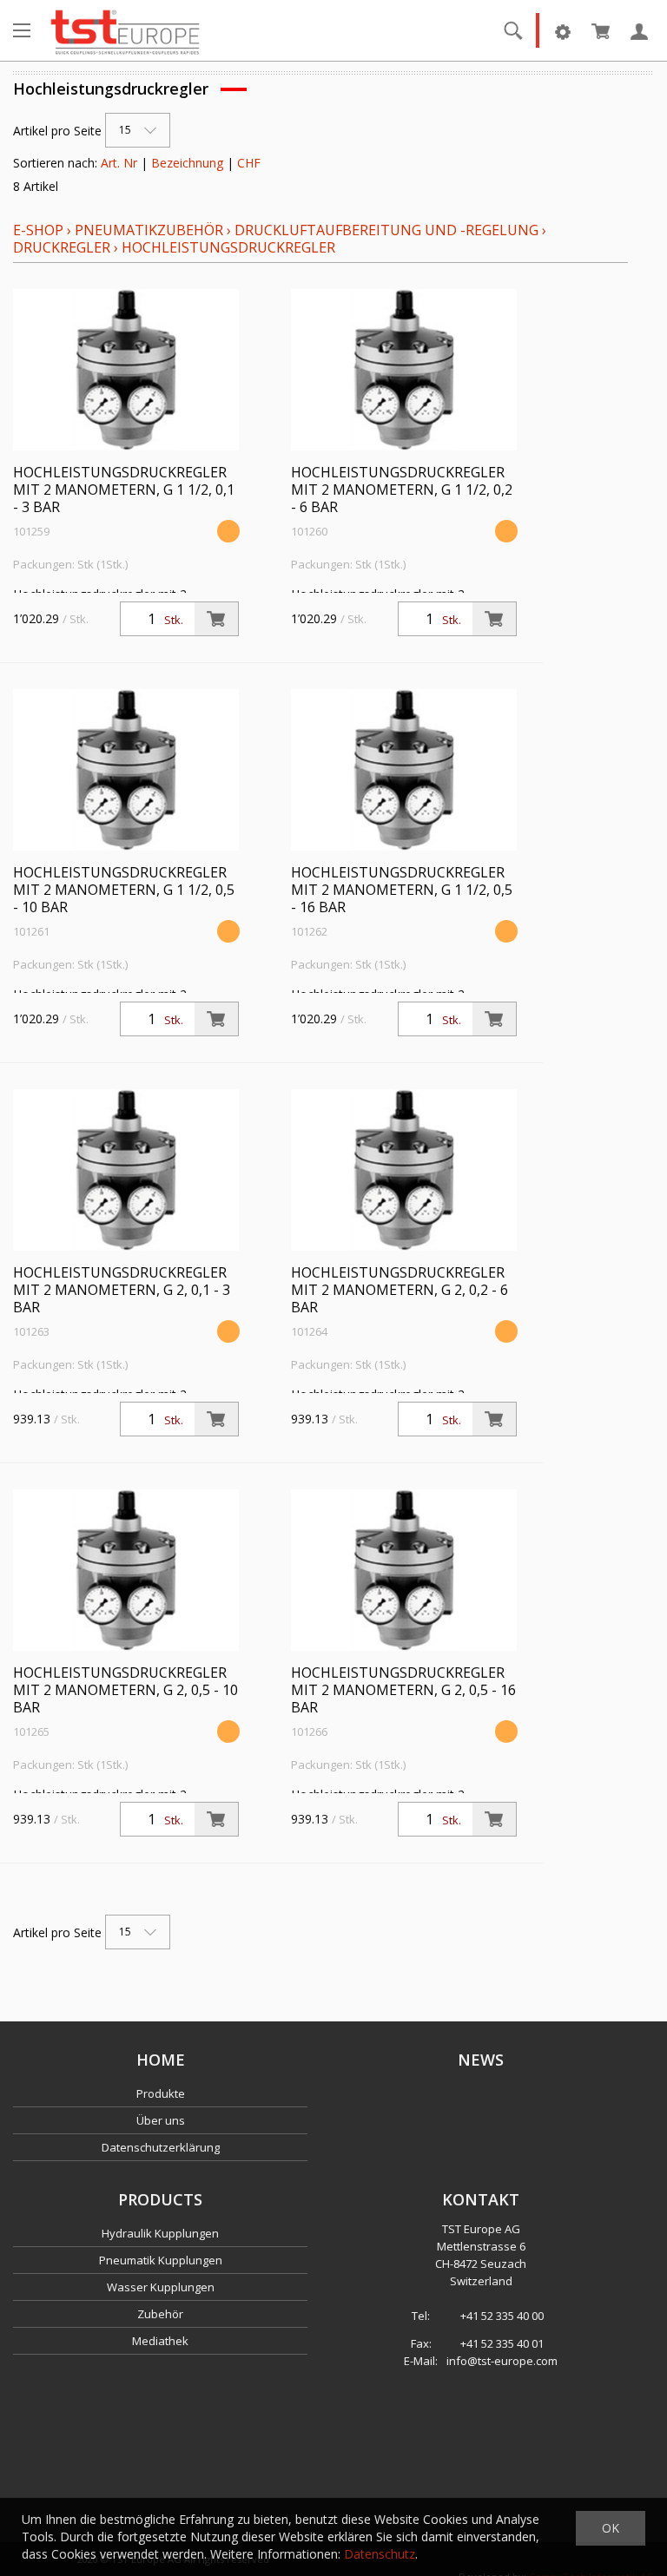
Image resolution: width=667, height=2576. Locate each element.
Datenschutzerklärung (161, 2147)
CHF (249, 163)
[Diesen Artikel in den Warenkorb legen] (216, 619)
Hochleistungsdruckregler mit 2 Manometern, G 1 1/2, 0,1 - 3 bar (124, 490)
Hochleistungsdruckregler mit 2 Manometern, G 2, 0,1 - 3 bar (122, 1290)
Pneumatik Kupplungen (161, 2260)
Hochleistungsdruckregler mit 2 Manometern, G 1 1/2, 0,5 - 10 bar (124, 890)
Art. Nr (119, 163)
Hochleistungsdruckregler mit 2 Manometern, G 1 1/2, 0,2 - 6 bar (402, 490)
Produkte (161, 2093)
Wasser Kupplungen (161, 2287)
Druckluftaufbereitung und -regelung (386, 230)
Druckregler (62, 247)
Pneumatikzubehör (151, 230)
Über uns (161, 2120)
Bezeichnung (187, 163)
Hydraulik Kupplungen (160, 2233)
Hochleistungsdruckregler (228, 247)
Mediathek (160, 2341)
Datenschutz (380, 2554)
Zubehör (160, 2314)
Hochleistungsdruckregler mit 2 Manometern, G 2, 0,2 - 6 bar (400, 1290)
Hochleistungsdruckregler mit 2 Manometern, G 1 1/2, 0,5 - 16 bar (402, 890)
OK (611, 2528)
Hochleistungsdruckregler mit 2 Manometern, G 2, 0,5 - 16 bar (403, 1690)
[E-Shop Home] (125, 30)
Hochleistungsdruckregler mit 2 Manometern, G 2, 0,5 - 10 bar (125, 1690)
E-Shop (38, 230)
